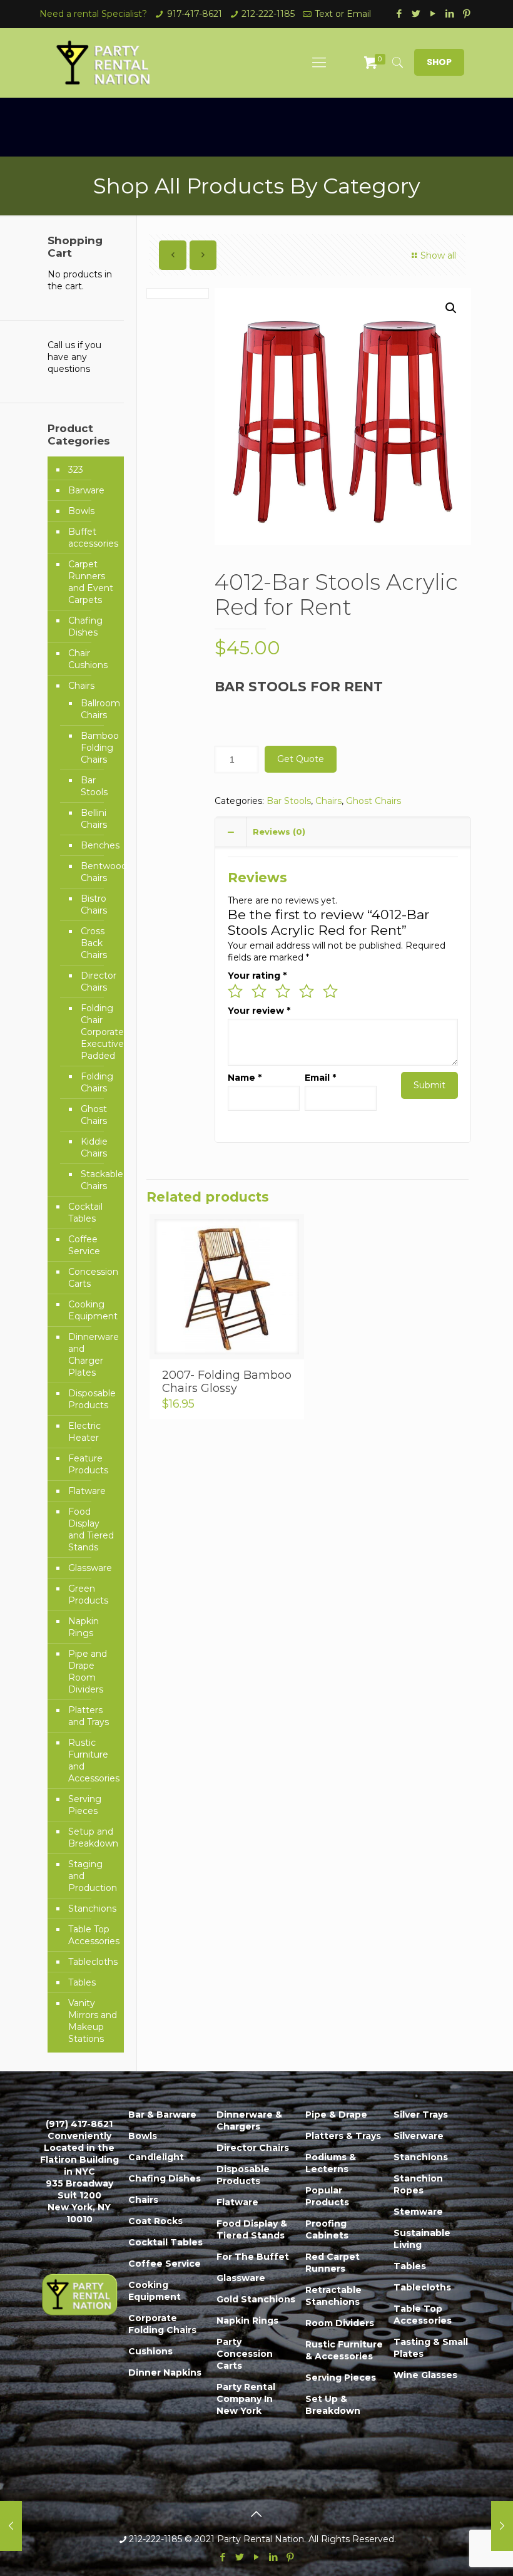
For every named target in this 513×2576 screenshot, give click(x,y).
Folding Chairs (96, 1082)
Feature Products (88, 1464)
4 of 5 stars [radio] (307, 991)
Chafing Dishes (85, 626)
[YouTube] (433, 13)
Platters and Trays (89, 1716)
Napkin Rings (84, 1627)
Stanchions (92, 1909)
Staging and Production (93, 1876)
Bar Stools (289, 801)
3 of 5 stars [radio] (283, 991)
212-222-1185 (268, 14)
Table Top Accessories (93, 1935)
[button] (451, 308)
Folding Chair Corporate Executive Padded (96, 1032)
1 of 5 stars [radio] (235, 991)
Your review (259, 1011)
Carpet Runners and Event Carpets (91, 582)
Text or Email (343, 14)
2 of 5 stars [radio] (259, 991)
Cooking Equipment (93, 1310)
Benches (96, 845)
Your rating (257, 976)
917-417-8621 (195, 14)
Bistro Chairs (94, 904)
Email (320, 1078)
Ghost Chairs (373, 801)
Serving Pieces (85, 1805)
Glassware (90, 1568)
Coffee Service (84, 1245)
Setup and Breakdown (93, 1837)
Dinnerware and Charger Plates (93, 1355)
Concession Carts (93, 1278)
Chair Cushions (88, 659)
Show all (438, 255)
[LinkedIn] (450, 13)
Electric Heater (84, 1432)
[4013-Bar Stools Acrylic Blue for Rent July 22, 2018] (502, 2526)
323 (76, 470)
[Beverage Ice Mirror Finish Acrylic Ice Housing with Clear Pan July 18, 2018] (11, 2526)
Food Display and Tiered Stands (91, 1529)
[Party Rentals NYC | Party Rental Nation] (104, 63)
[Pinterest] (467, 13)
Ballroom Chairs (96, 709)
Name (245, 1078)
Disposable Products (92, 1399)
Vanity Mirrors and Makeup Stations (93, 2021)
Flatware (87, 1491)
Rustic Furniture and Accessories (93, 1760)
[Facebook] (399, 13)
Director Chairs (96, 981)
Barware (86, 490)
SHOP (439, 62)
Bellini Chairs (94, 819)
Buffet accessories (93, 538)
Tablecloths (93, 1962)
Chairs (328, 801)
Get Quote (301, 759)
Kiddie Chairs (94, 1147)
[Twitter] (416, 13)
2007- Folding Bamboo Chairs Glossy (227, 1382)
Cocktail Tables (85, 1213)
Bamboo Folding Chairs (96, 748)
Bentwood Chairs (96, 872)
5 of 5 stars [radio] (330, 991)
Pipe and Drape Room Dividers (88, 1672)
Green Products (88, 1595)
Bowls (81, 511)
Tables (82, 1982)
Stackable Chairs (96, 1180)
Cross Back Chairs (94, 943)
